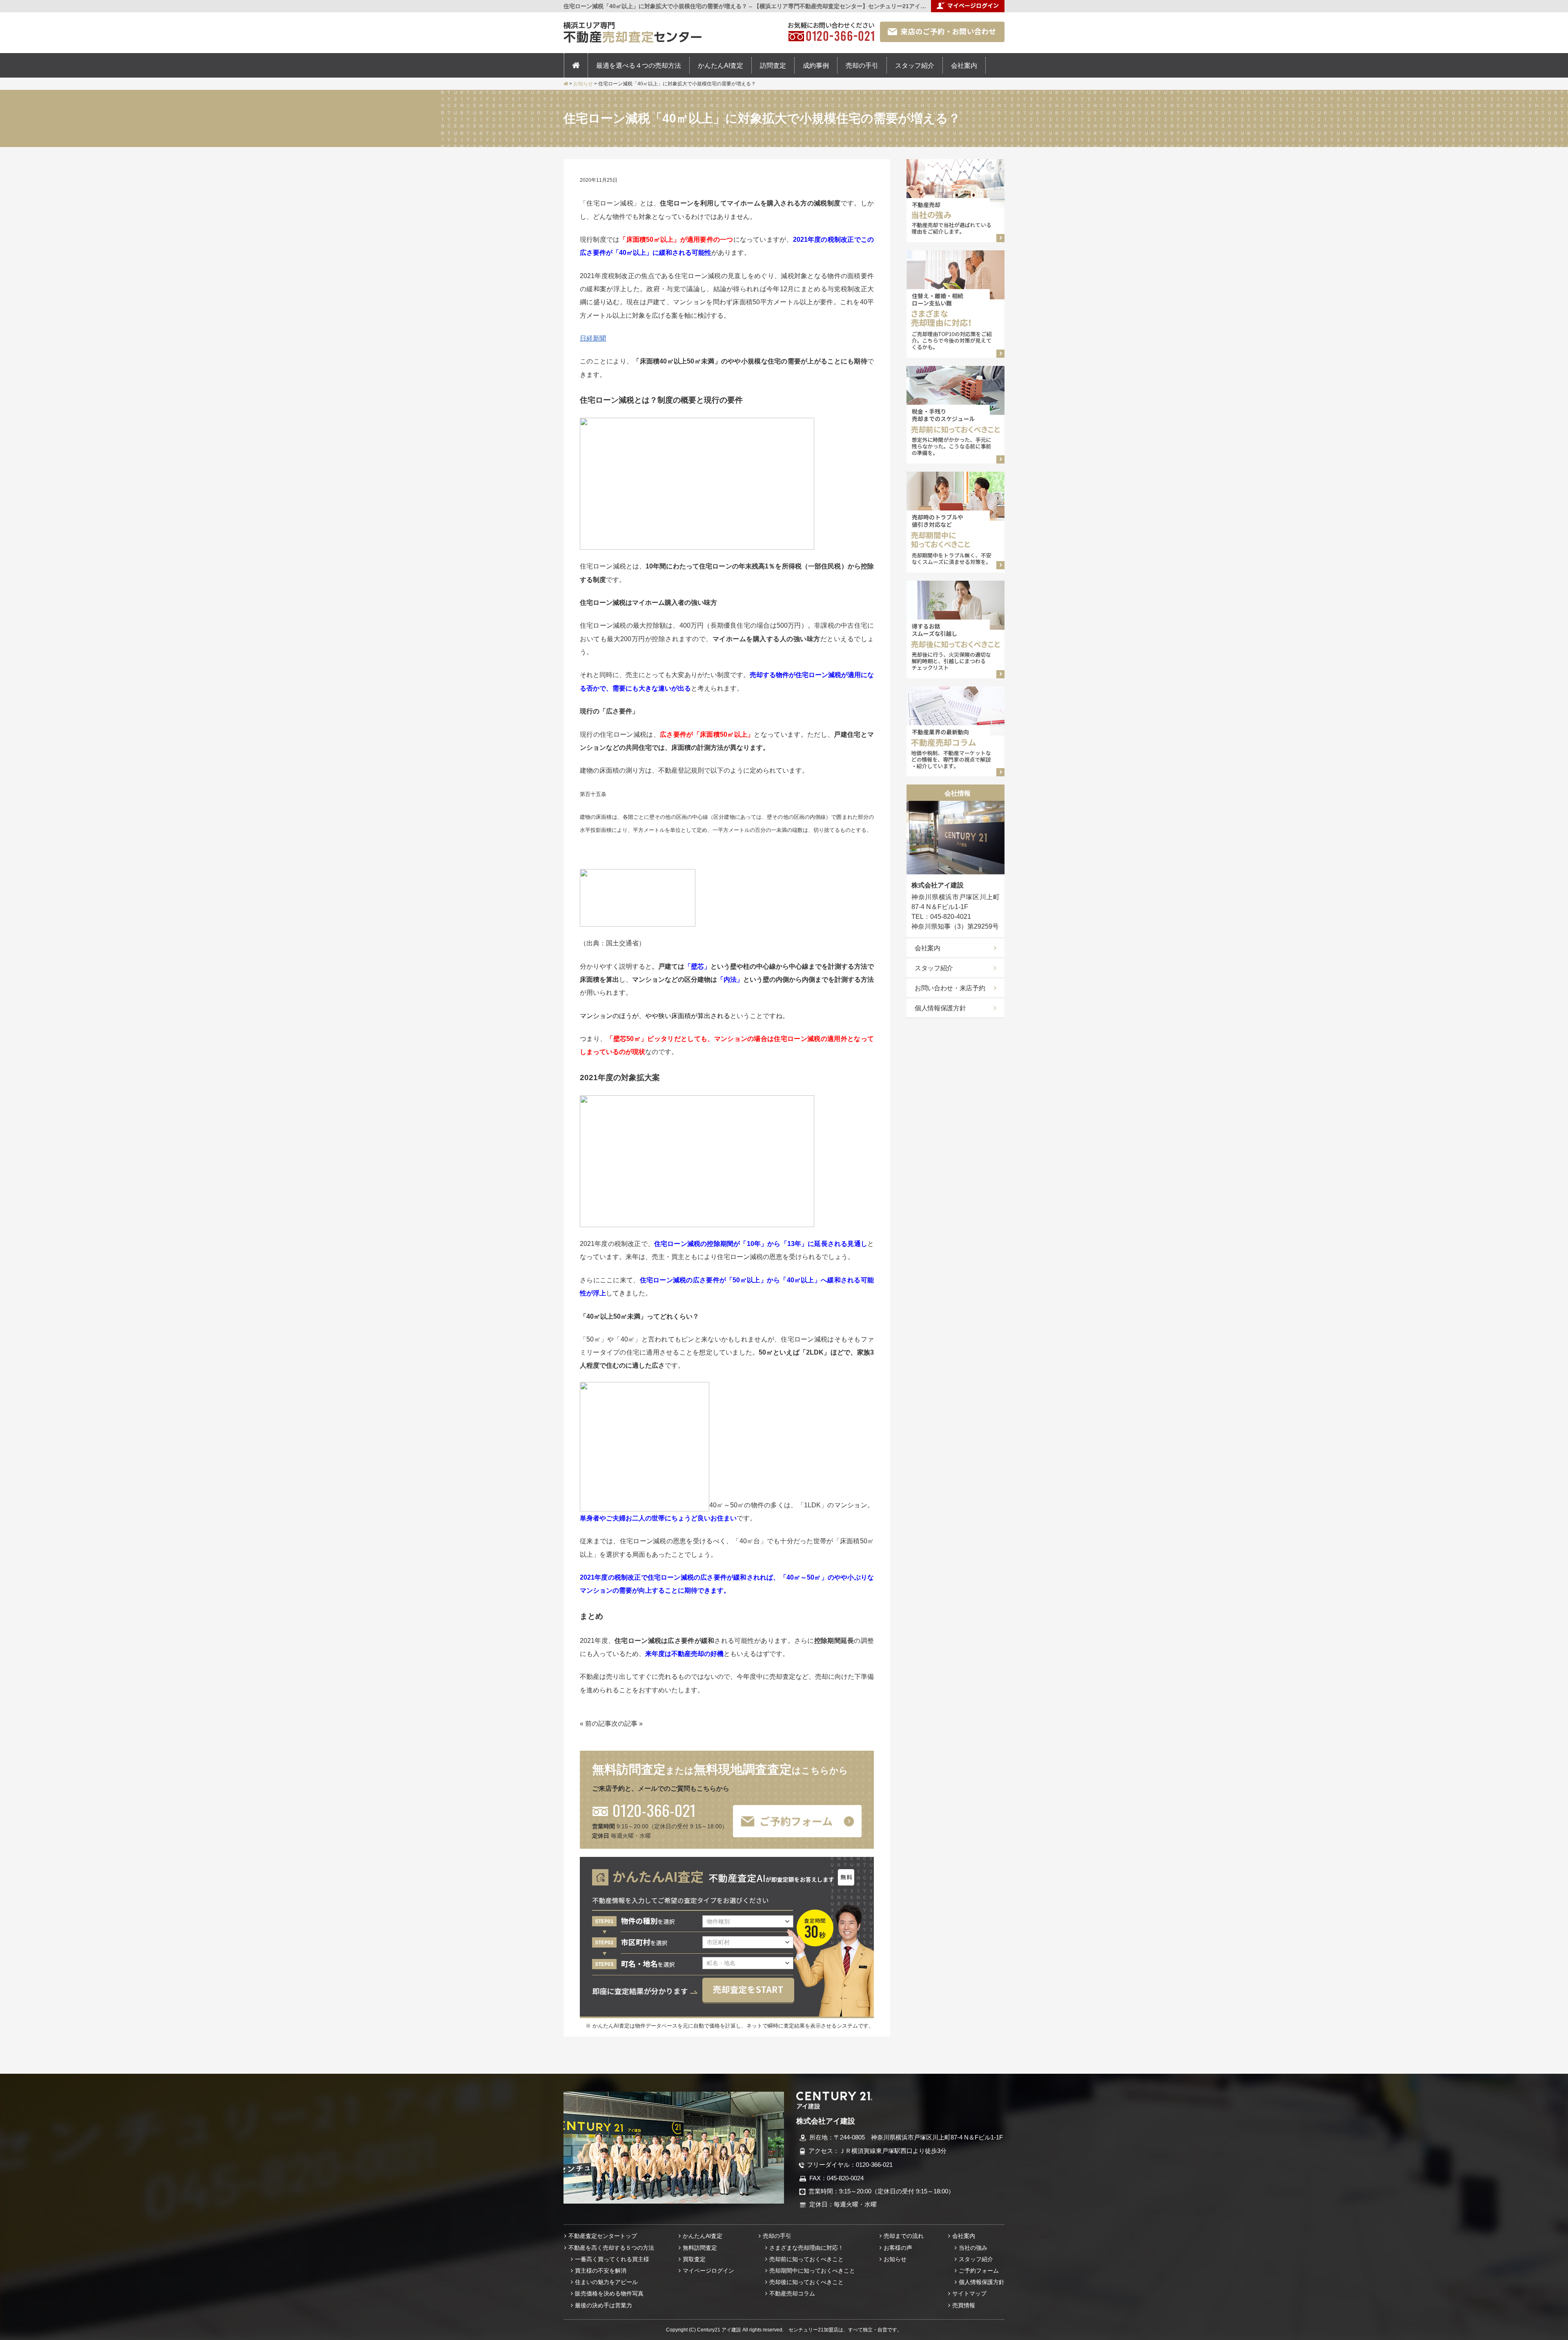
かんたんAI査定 (721, 65)
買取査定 (694, 2259)
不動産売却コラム (792, 2293)
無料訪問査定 (700, 2248)
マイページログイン (708, 2271)
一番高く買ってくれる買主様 (612, 2259)
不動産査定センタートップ (603, 2236)
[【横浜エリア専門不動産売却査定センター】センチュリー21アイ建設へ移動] (566, 84)
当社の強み (973, 2248)
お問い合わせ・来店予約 (950, 988)
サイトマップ (969, 2293)
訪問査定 (773, 65)
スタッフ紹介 (915, 65)
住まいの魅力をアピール (606, 2282)
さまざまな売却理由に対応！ (806, 2248)
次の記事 (624, 1723)
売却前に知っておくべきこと (806, 2259)
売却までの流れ (904, 2236)
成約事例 (816, 65)
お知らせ (895, 2259)
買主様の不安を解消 (601, 2271)
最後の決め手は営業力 (604, 2305)
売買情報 (964, 2305)
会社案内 (964, 65)
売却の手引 (862, 65)
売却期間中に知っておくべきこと (812, 2271)
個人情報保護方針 (940, 1008)
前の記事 (598, 1723)
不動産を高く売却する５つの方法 (611, 2248)
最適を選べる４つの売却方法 (639, 65)
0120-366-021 (654, 1810)
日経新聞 (593, 338)
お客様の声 (898, 2248)
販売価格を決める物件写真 (609, 2293)
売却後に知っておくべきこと (806, 2282)
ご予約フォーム (979, 2271)
